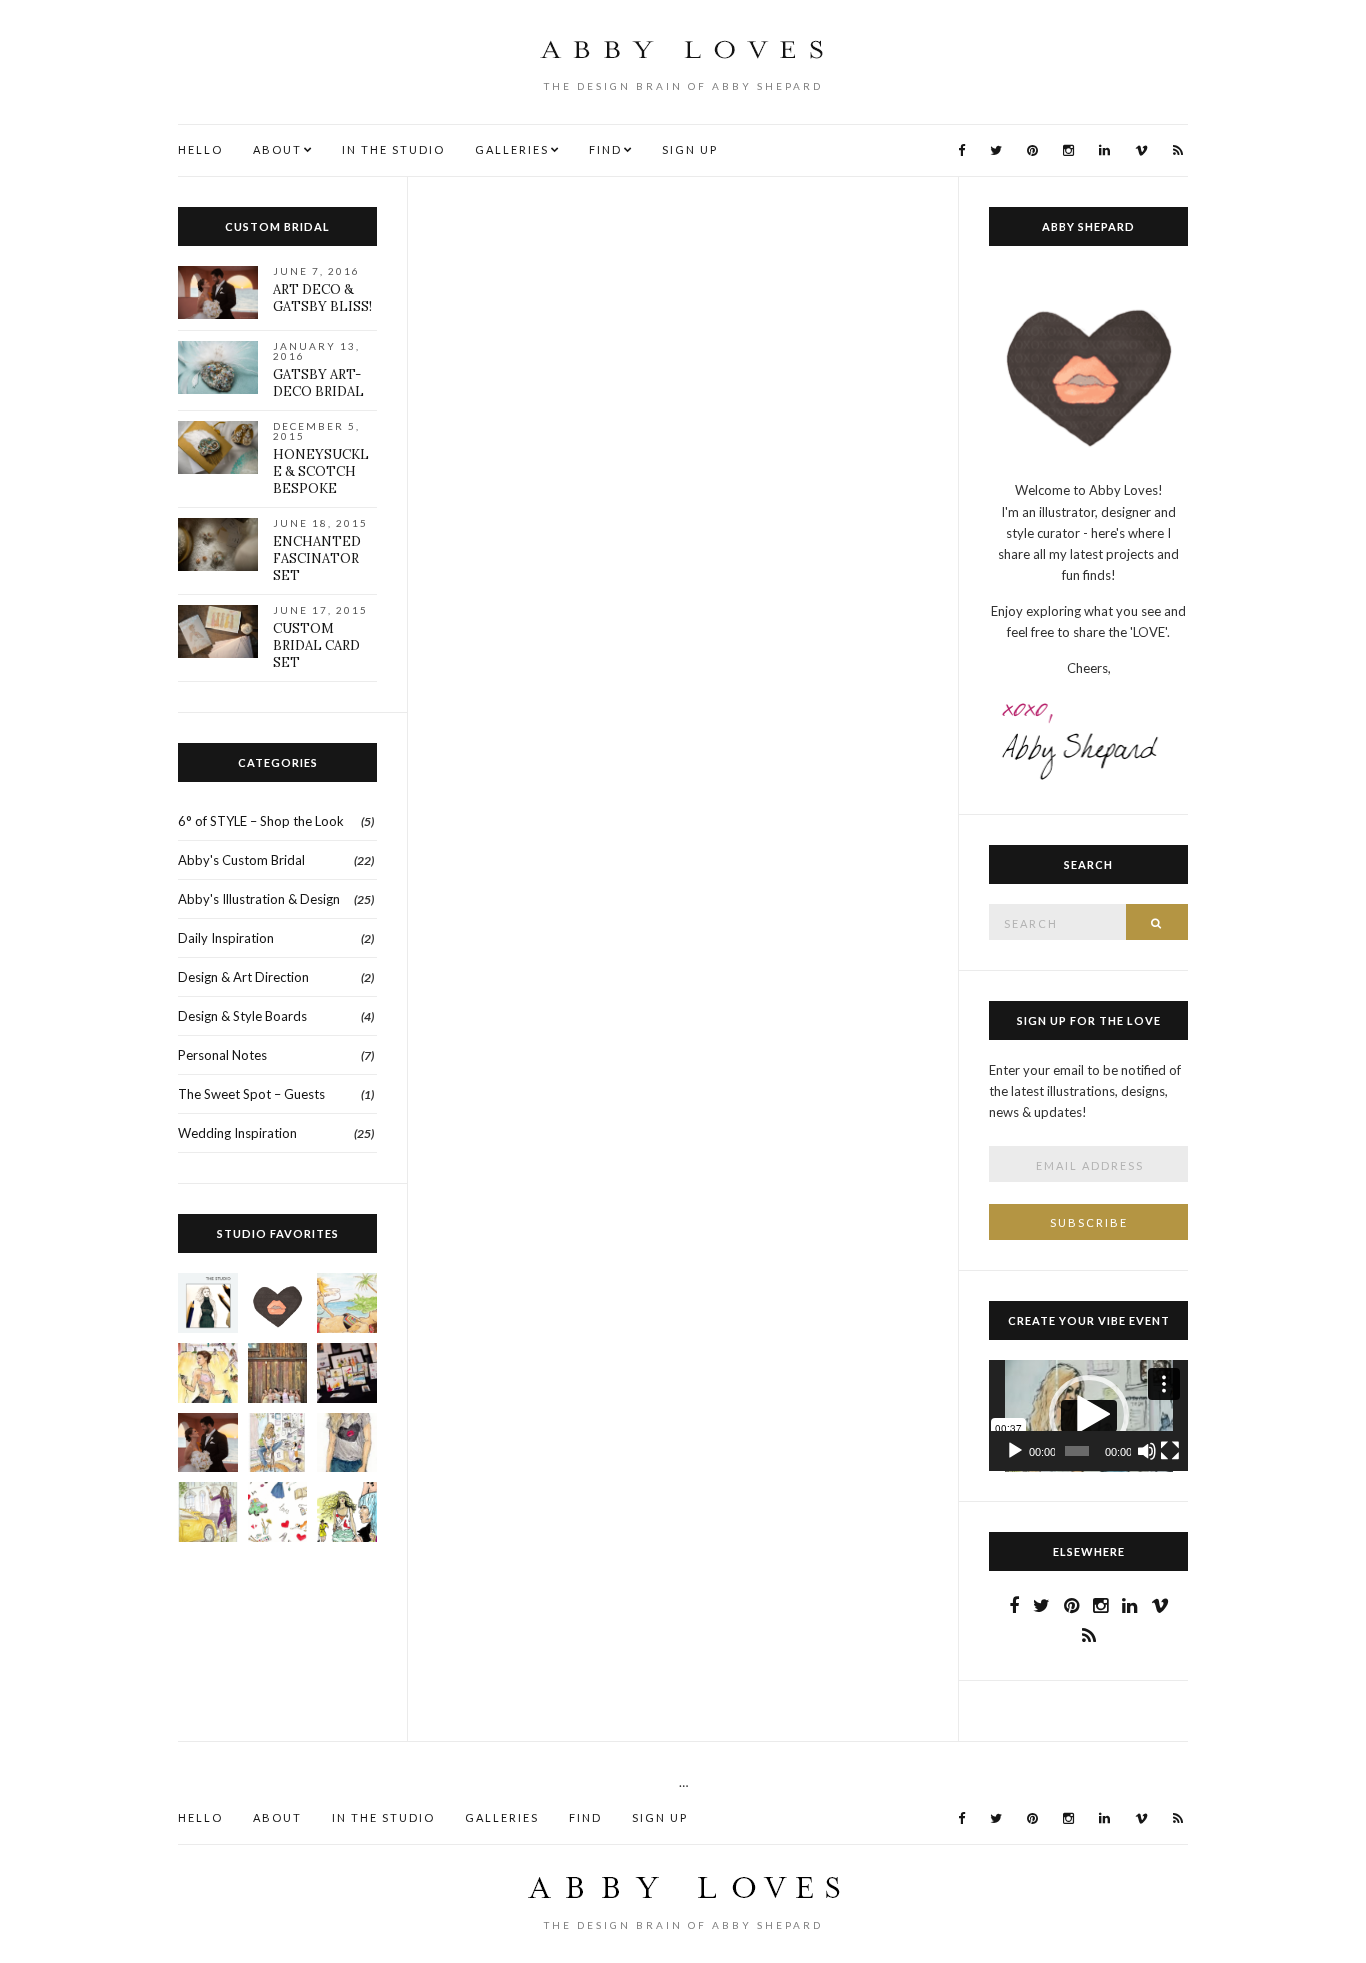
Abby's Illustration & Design (259, 899)
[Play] (1015, 1451)
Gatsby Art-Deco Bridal (318, 383)
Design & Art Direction (243, 977)
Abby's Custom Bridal (241, 860)
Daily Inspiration (226, 938)
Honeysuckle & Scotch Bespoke (321, 471)
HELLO (200, 149)
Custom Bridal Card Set (316, 645)
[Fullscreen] (1170, 1451)
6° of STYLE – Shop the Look (261, 821)
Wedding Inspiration (237, 1133)
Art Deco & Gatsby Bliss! (322, 298)
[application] (1088, 1416)
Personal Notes (222, 1055)
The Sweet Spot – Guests (251, 1094)
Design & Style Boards (242, 1016)
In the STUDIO (393, 149)
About (277, 149)
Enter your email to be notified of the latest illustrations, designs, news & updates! (1085, 1091)
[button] (1089, 1415)
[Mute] (1147, 1451)
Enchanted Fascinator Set (317, 558)
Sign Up (690, 149)
